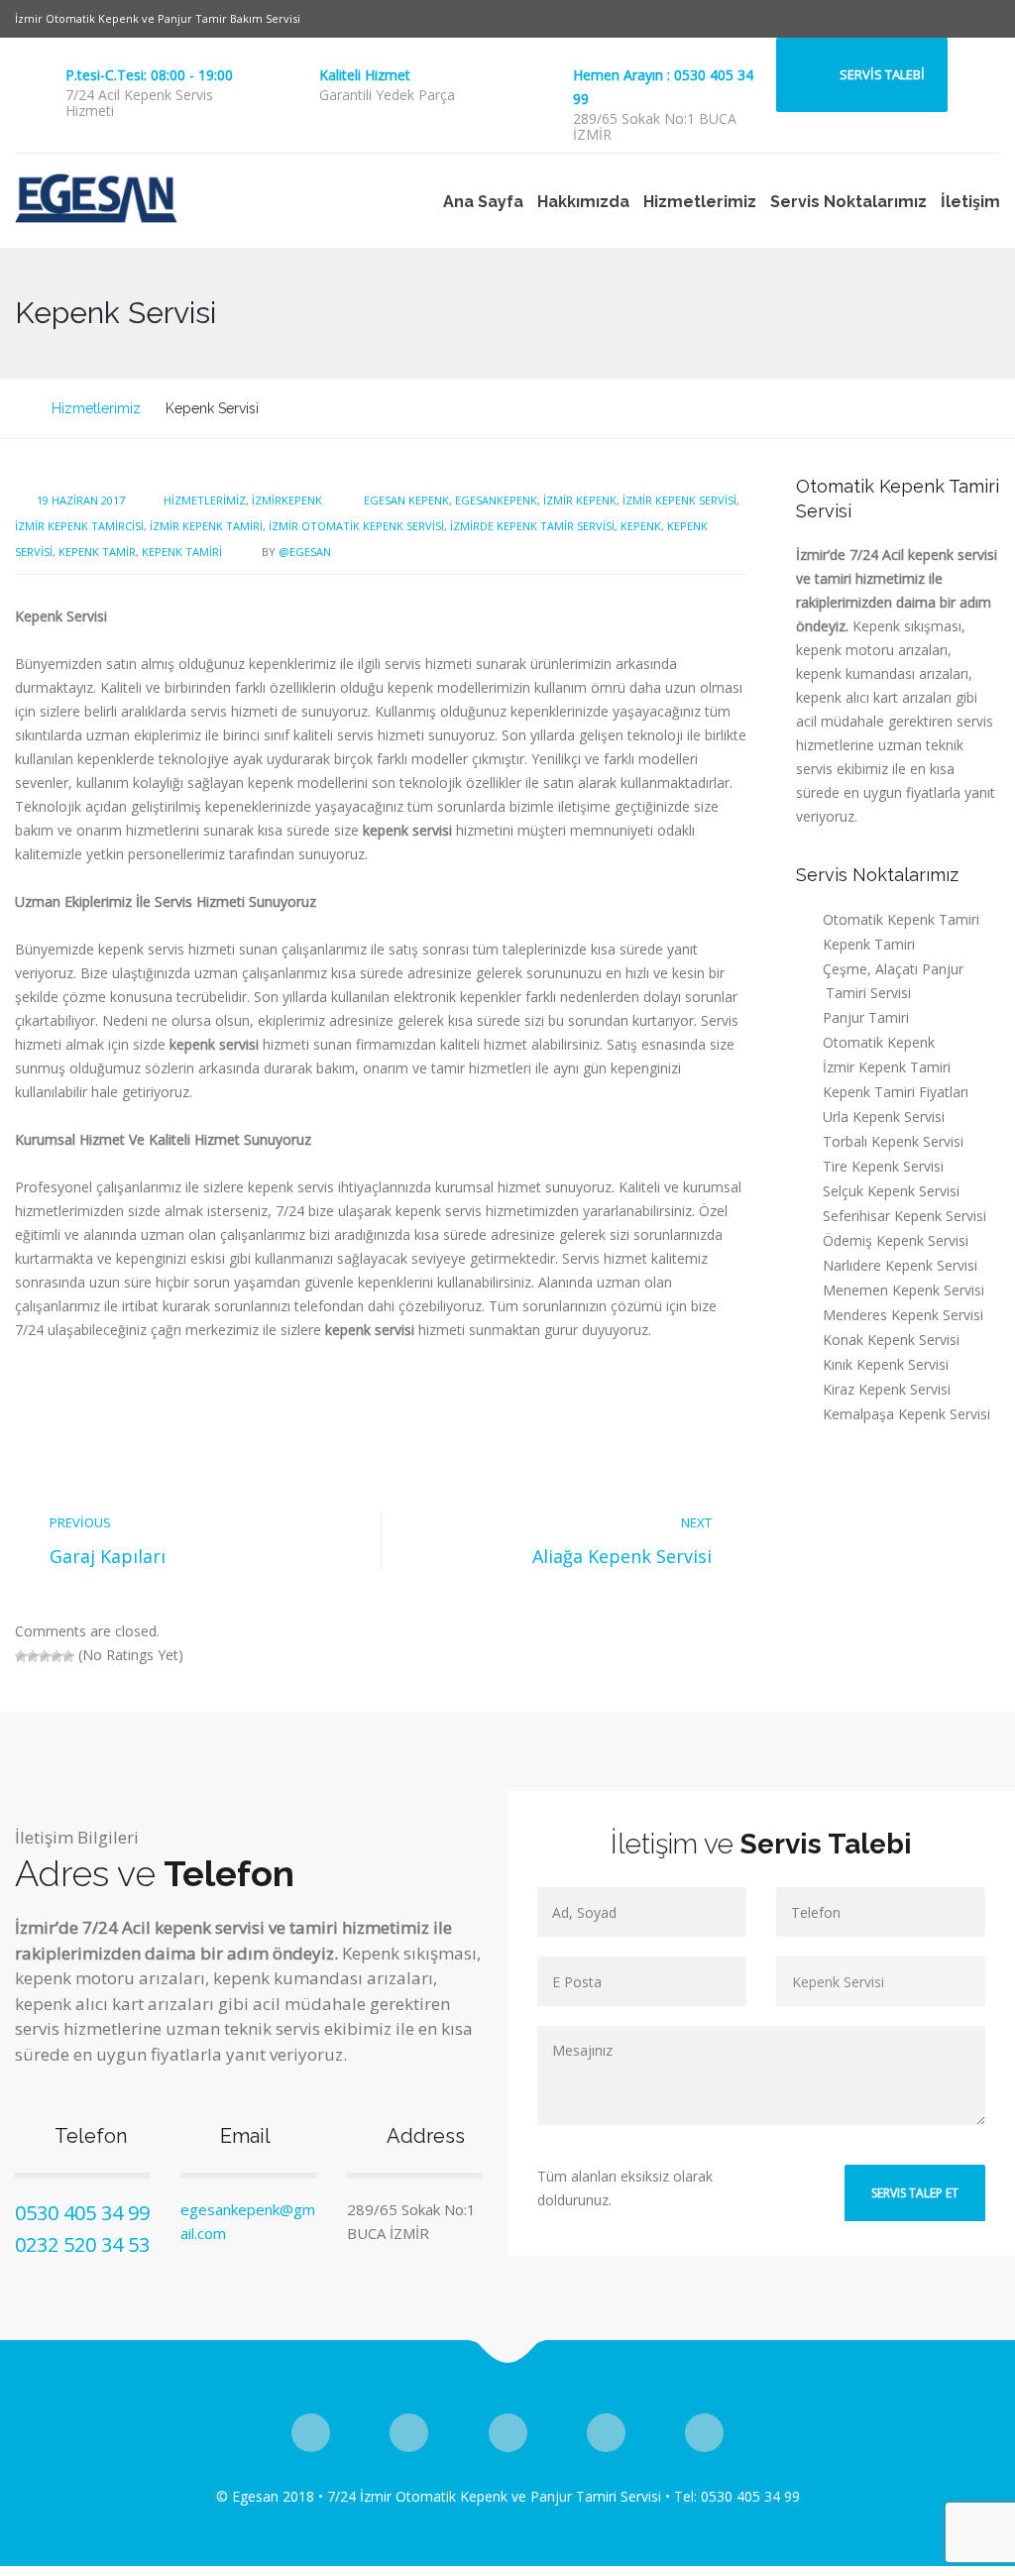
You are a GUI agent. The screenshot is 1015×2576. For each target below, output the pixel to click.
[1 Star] (21, 1656)
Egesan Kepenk (406, 500)
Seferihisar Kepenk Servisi (904, 1216)
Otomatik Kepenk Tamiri (901, 919)
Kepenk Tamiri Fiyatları (896, 1092)
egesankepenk (496, 500)
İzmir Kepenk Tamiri (206, 526)
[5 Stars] (68, 1656)
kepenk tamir (97, 552)
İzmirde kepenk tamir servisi (532, 526)
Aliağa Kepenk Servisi (622, 1556)
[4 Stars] (56, 1656)
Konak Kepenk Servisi (891, 1340)
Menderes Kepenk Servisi (903, 1315)
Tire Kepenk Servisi (883, 1166)
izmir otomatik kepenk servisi (356, 526)
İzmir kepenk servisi (679, 500)
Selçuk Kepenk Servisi (891, 1191)
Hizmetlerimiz (700, 202)
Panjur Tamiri (866, 1017)
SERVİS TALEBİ (882, 74)
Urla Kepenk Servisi (884, 1117)
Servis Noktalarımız (848, 202)
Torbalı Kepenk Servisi (893, 1141)
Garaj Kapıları (108, 1556)
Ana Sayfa (483, 202)
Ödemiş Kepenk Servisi (896, 1240)
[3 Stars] (45, 1656)
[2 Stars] (33, 1656)
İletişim (970, 202)
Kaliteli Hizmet (365, 75)
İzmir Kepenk (580, 500)
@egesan (305, 552)
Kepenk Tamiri (182, 552)
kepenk (641, 526)
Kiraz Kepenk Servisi (887, 1389)
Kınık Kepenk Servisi (886, 1364)
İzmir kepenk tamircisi (79, 526)
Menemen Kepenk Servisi (903, 1290)
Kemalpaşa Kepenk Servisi (906, 1414)
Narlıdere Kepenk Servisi (900, 1265)
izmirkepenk (287, 500)
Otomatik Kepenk (879, 1042)
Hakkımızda (583, 202)
